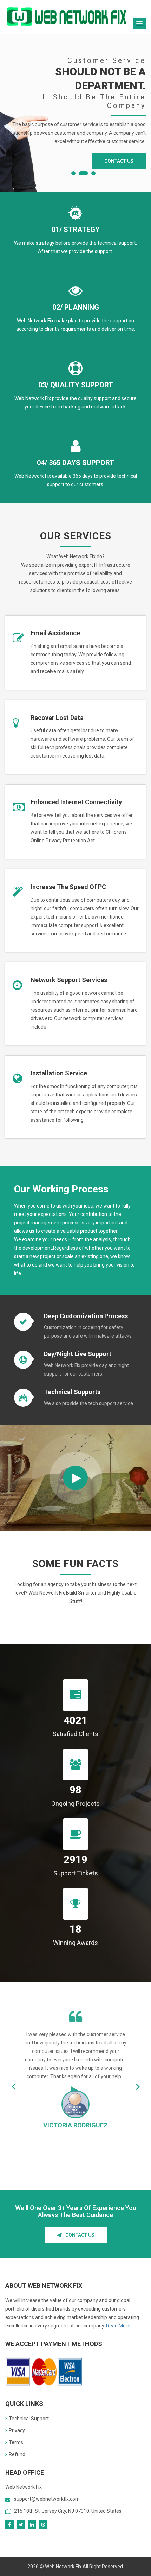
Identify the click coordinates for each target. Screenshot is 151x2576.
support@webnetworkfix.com (47, 2499)
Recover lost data (57, 718)
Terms (16, 2442)
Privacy (17, 2430)
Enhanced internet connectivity (76, 802)
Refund (17, 2454)
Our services (34, 150)
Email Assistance (55, 633)
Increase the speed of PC (68, 887)
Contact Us (80, 2235)
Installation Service (59, 1073)
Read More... (120, 2326)
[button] (139, 24)
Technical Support (29, 2419)
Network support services (69, 980)
